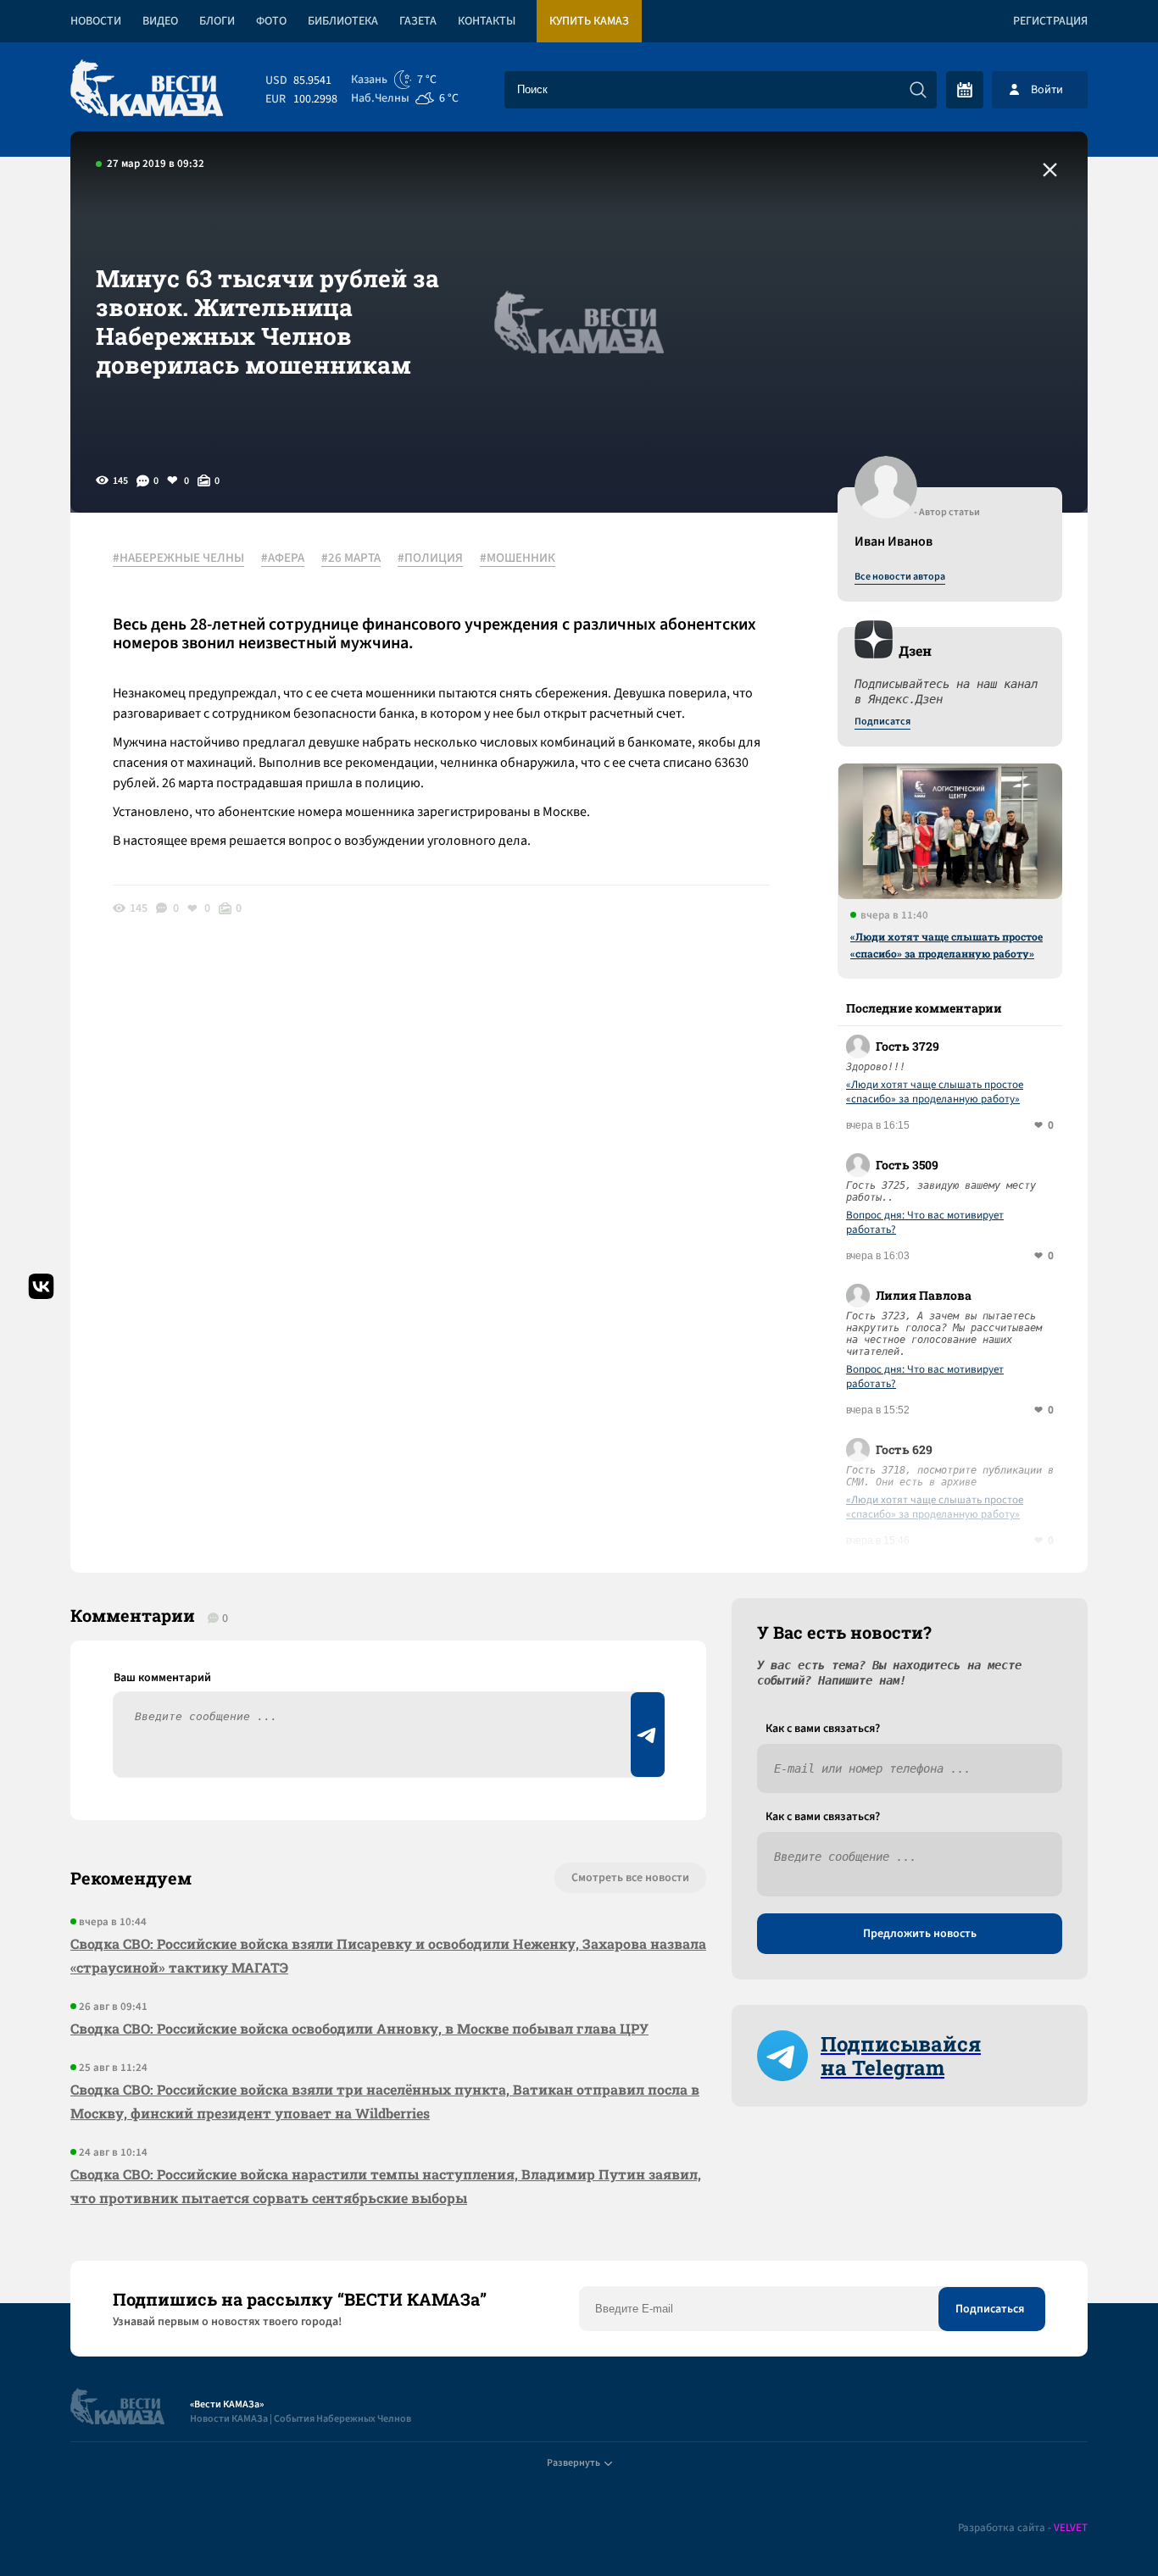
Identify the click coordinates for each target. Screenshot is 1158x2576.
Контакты (487, 21)
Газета (418, 21)
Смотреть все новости (630, 1878)
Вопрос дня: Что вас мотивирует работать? (925, 1223)
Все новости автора (900, 577)
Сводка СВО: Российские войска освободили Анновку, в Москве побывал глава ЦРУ (359, 2028)
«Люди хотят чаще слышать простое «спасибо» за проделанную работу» (946, 945)
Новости (96, 21)
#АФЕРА (283, 558)
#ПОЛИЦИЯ (430, 558)
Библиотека (343, 21)
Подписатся (882, 722)
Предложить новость (920, 1934)
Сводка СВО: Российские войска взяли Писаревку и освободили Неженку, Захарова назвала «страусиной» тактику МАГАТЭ (388, 1955)
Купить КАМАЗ (589, 21)
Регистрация (1050, 21)
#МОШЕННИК (518, 558)
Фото (271, 21)
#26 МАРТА (351, 558)
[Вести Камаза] (147, 89)
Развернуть (573, 2463)
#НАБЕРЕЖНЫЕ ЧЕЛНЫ (178, 558)
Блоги (217, 21)
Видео (160, 21)
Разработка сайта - (1023, 2528)
